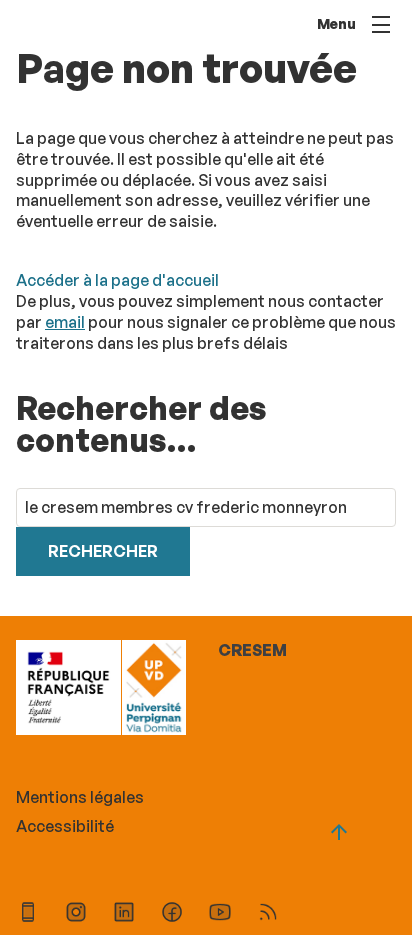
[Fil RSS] (268, 914)
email (65, 322)
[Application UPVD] (28, 914)
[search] (206, 507)
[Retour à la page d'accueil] (153, 690)
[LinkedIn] (124, 914)
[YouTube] (220, 914)
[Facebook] (172, 914)
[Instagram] (76, 914)
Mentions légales (80, 797)
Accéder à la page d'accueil (117, 280)
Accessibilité (65, 826)
